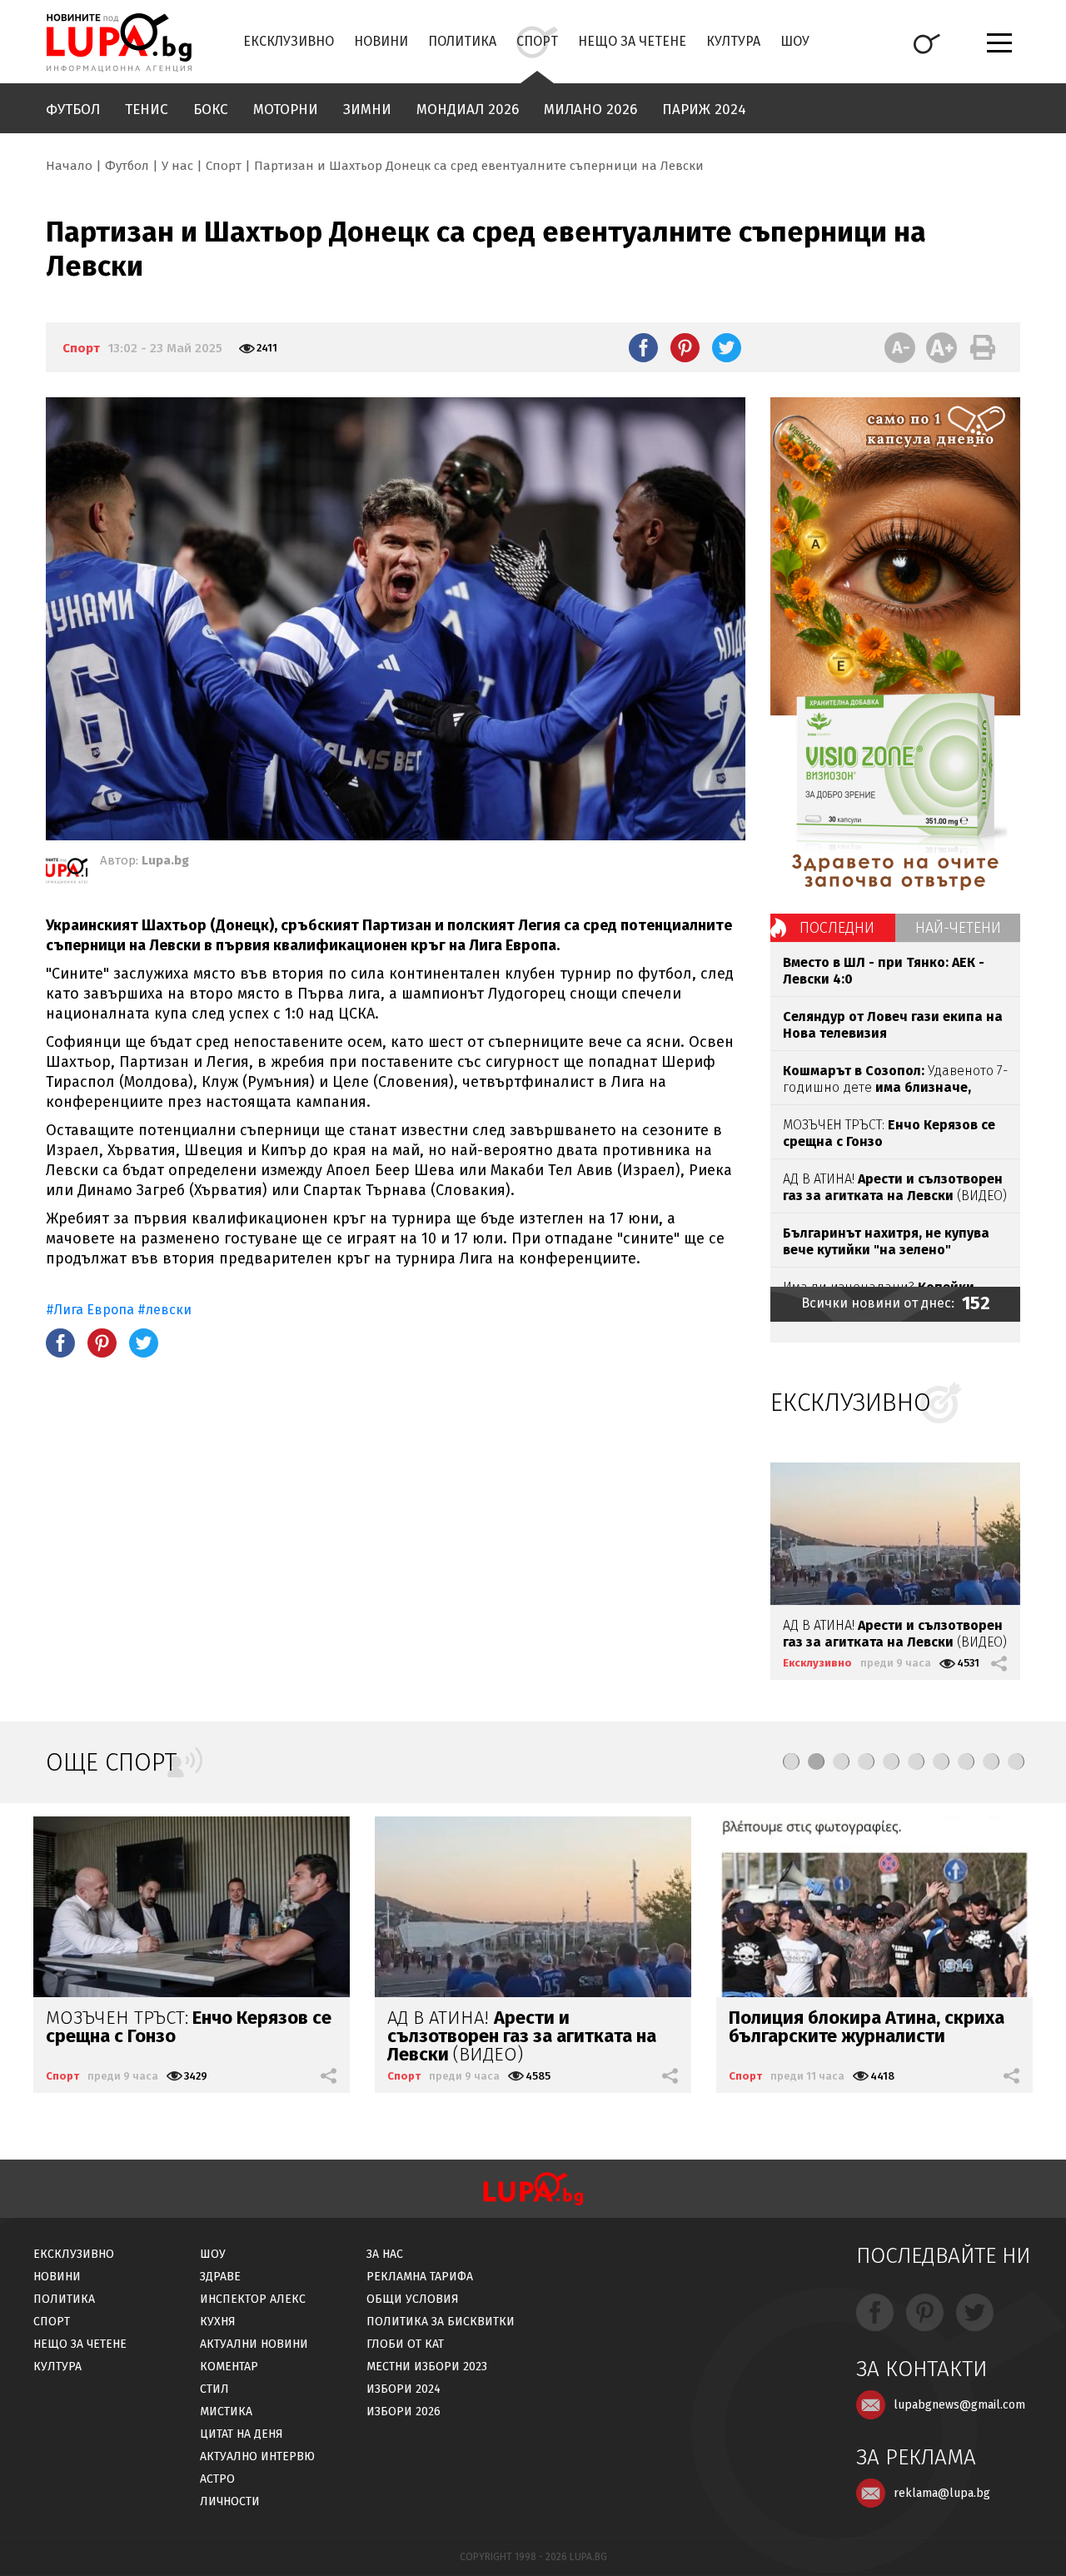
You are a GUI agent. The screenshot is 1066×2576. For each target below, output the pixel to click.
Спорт (537, 41)
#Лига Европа (92, 1310)
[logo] (119, 42)
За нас (385, 2254)
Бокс (211, 110)
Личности (230, 2501)
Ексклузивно (289, 41)
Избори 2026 (403, 2412)
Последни (837, 928)
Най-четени (958, 928)
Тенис (147, 110)
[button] (791, 1761)
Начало (69, 166)
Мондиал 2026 (468, 110)
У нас (177, 166)
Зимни (367, 110)
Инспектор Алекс (253, 2299)
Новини (381, 41)
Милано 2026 (590, 110)
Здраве (220, 2277)
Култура (733, 41)
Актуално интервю (257, 2456)
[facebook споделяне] (643, 347)
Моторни (286, 110)
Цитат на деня (242, 2434)
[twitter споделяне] (727, 347)
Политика (462, 41)
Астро (217, 2479)
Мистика (226, 2412)
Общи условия (413, 2299)
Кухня (218, 2322)
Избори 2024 (403, 2389)
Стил (214, 2389)
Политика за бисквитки (441, 2322)
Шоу (795, 41)
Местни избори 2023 (427, 2367)
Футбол (73, 110)
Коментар (229, 2367)
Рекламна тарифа (420, 2277)
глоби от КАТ (405, 2344)
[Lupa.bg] (67, 874)
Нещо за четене (632, 41)
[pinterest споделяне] (685, 347)
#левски (164, 1310)
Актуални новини (254, 2344)
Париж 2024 (704, 110)
